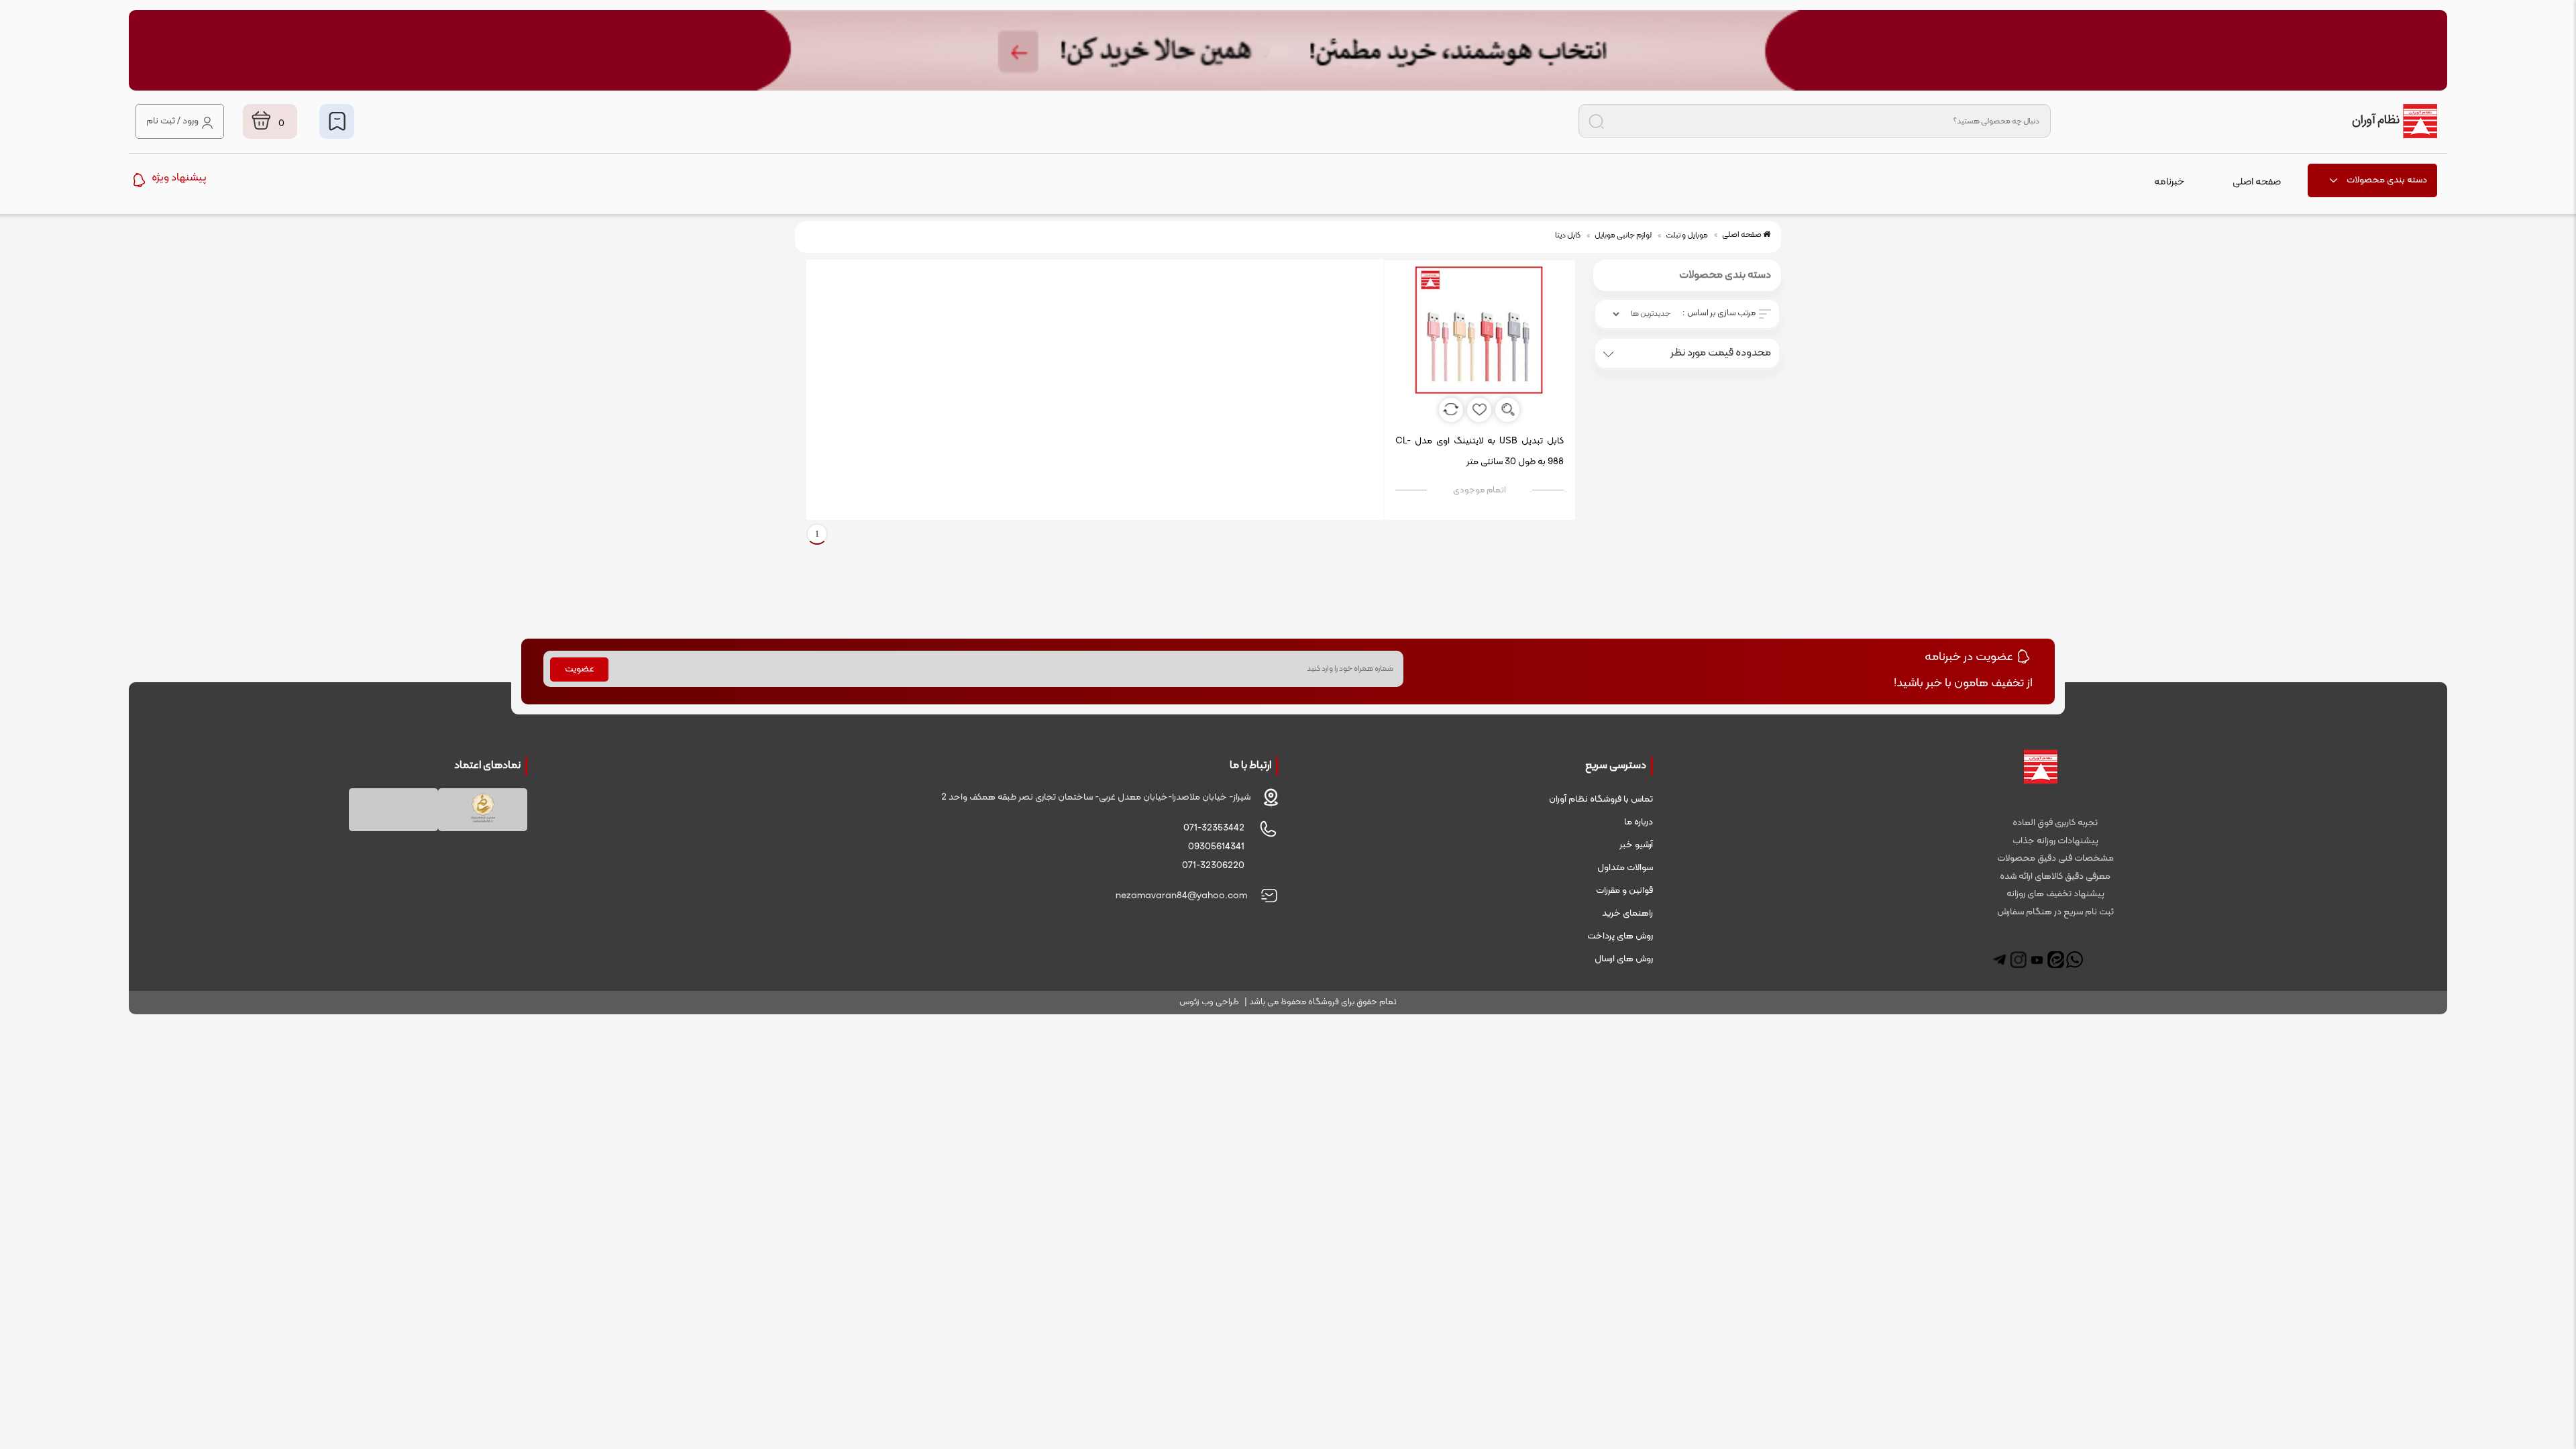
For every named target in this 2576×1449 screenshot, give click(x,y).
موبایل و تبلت (1687, 235)
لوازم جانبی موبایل (1623, 235)
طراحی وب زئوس (1209, 1002)
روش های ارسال (1624, 959)
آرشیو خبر (1636, 845)
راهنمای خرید (1627, 913)
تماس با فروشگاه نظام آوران (1601, 799)
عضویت (580, 669)
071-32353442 (1214, 828)
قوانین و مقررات (1624, 891)
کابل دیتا (1568, 235)
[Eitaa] (2056, 960)
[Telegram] (1999, 960)
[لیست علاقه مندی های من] (337, 121)
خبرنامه (2169, 182)
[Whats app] (2075, 960)
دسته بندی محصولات (2387, 180)
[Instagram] (2018, 960)
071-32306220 (1213, 866)
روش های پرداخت (1620, 936)
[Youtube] (2037, 960)
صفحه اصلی (2257, 182)
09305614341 (1216, 847)
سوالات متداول (1625, 868)
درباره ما (1639, 822)
